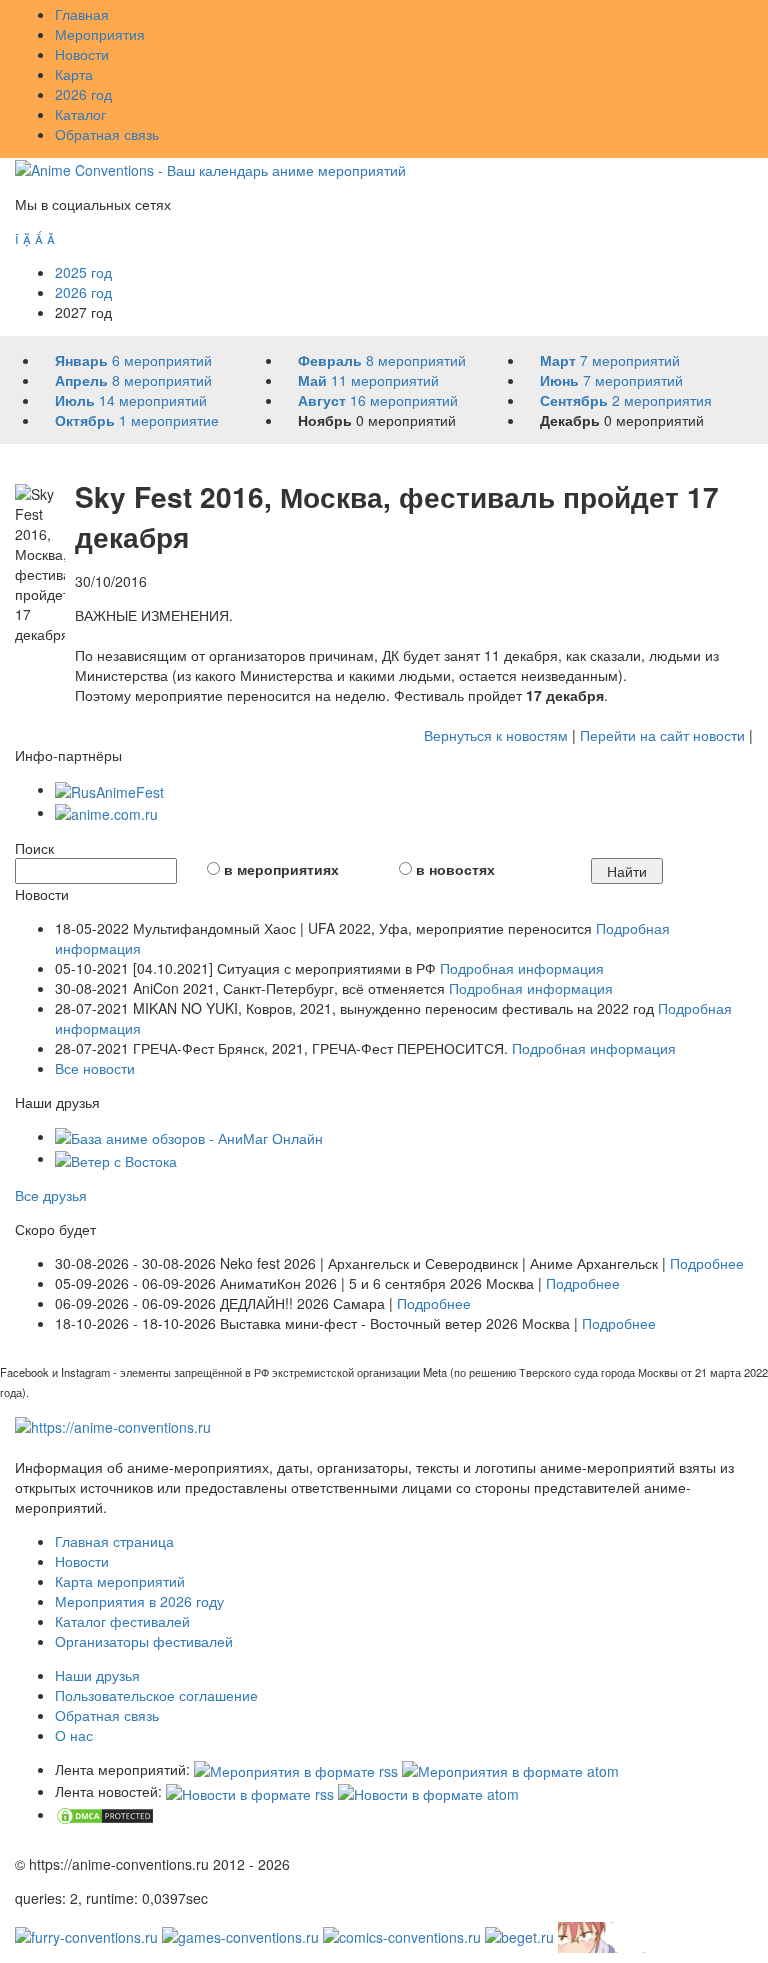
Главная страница (114, 1541)
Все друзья (51, 1195)
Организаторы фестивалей (144, 1641)
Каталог (80, 114)
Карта (74, 74)
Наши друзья (97, 1675)
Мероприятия (100, 34)
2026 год (83, 94)
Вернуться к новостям (496, 735)
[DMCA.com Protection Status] (105, 1814)
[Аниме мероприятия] (113, 1425)
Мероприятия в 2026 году (139, 1601)
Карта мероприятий (120, 1581)
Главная (82, 14)
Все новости (95, 1068)
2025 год (83, 272)
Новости (82, 54)
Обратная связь (107, 134)
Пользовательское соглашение (156, 1695)
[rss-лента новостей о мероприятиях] (250, 1791)
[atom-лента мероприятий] (510, 1769)
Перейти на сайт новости (662, 735)
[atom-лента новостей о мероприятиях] (428, 1791)
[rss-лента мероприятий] (296, 1769)
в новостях (455, 869)
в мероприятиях (281, 869)
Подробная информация (522, 968)
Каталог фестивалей (122, 1621)
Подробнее (707, 1263)
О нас (74, 1735)
